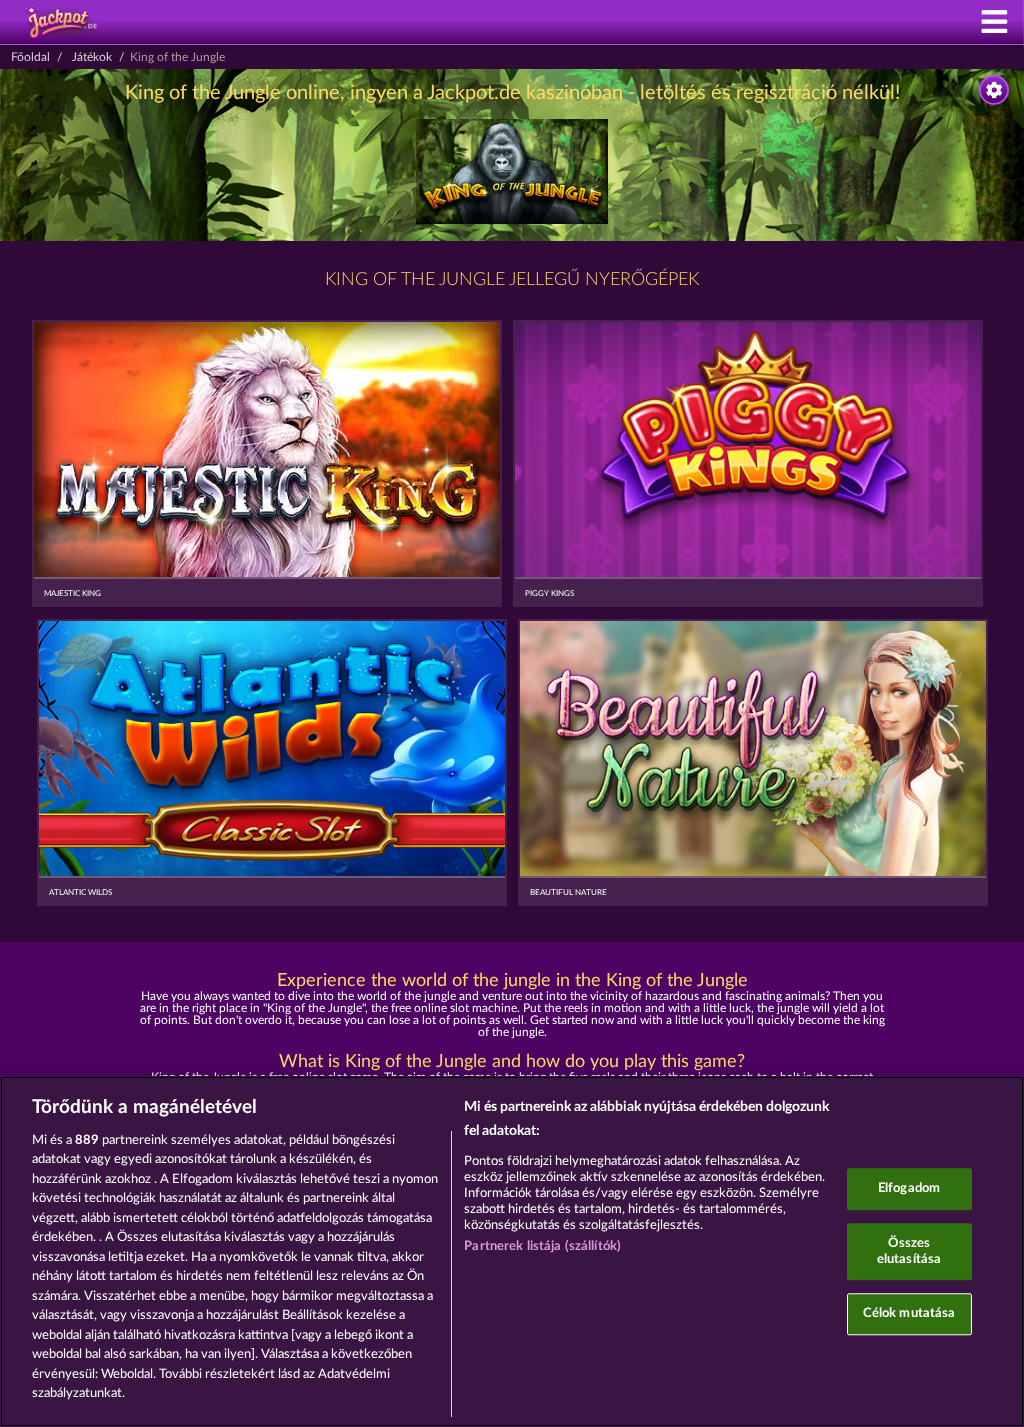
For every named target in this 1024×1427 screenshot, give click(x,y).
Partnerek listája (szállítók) (542, 1246)
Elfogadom (909, 1189)
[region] (512, 1251)
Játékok (92, 57)
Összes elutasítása (909, 1251)
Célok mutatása (909, 1314)
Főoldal (30, 57)
